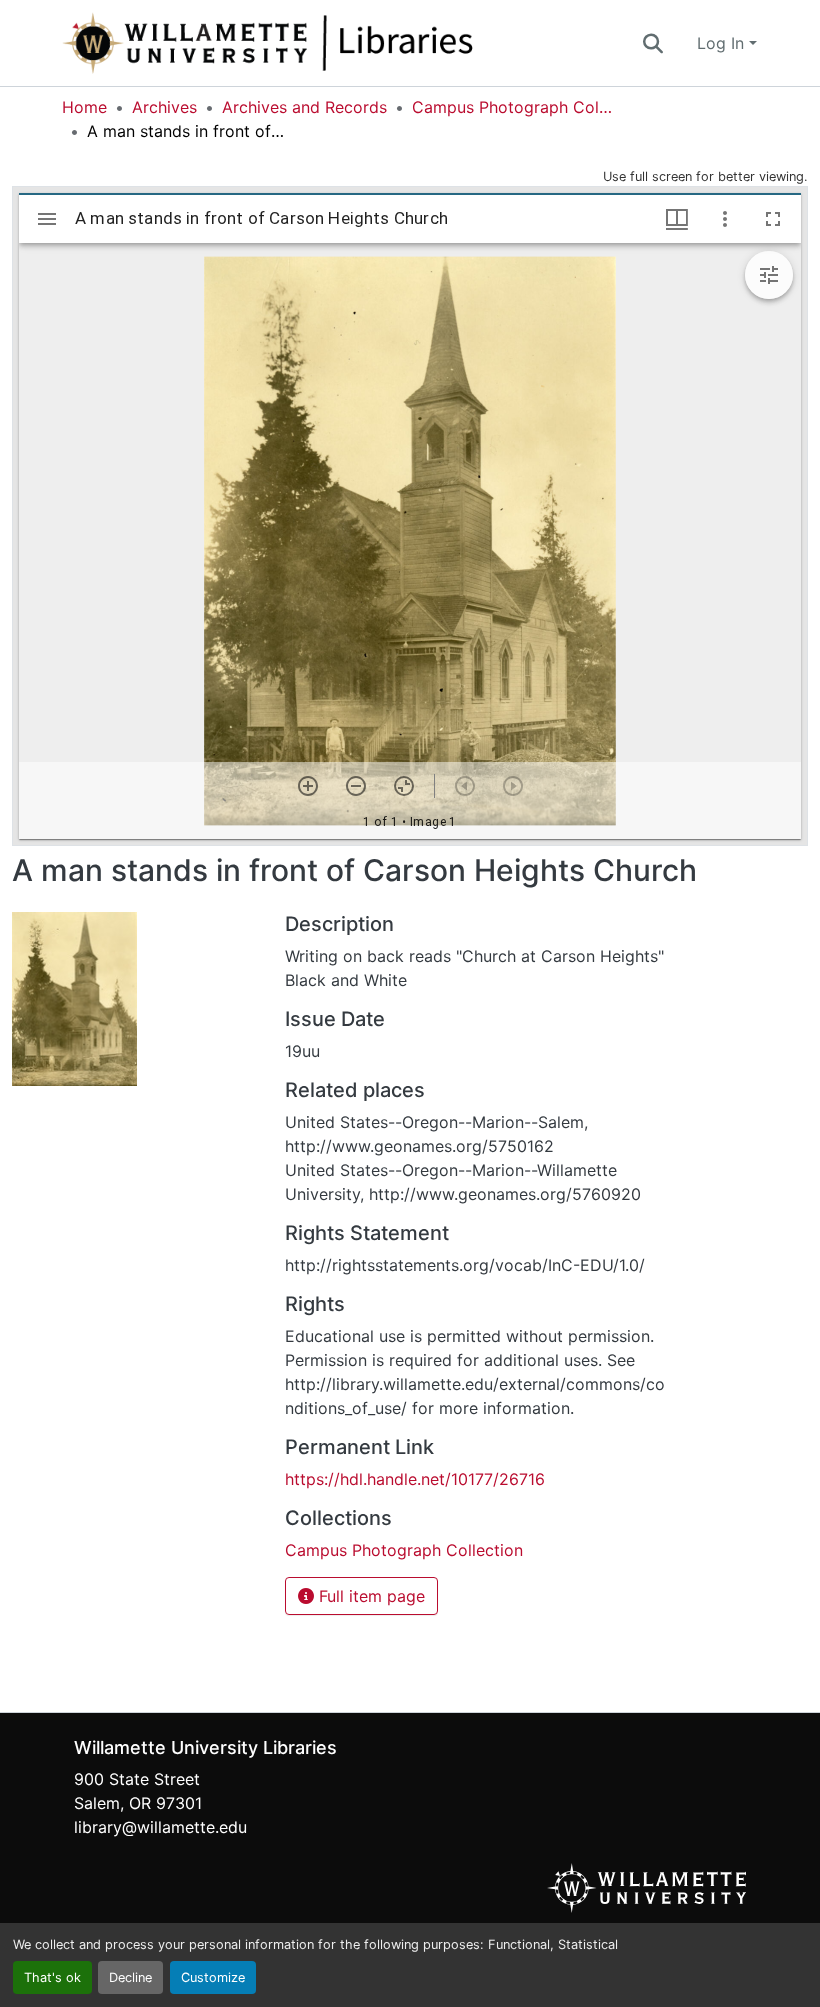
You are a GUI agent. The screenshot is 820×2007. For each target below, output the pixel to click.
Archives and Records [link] (304, 107)
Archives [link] (164, 107)
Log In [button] (723, 43)
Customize (213, 1977)
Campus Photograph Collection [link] (512, 107)
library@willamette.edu (160, 1827)
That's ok (52, 1977)
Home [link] (84, 107)
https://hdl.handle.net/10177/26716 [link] (415, 1479)
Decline (130, 1977)
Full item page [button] (369, 1596)
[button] (334, 43)
